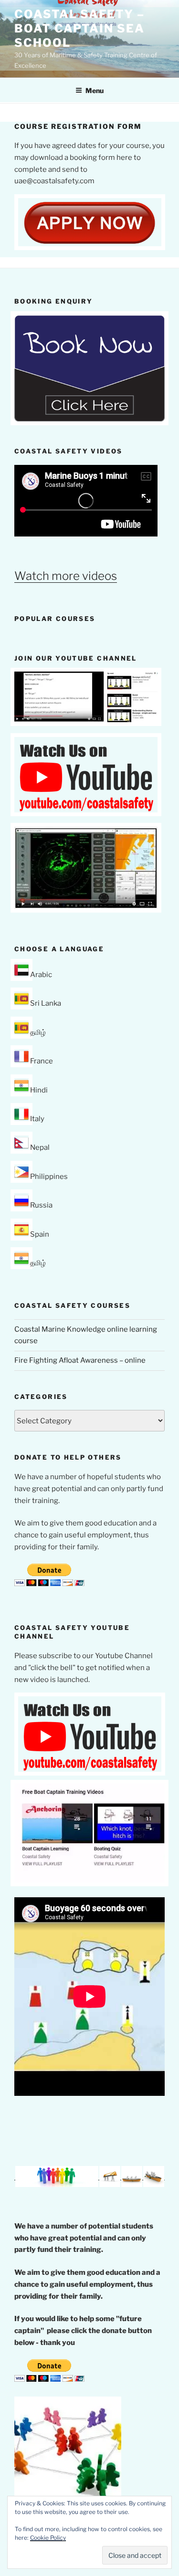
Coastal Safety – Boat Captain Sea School (79, 28)
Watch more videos (66, 576)
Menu (95, 90)
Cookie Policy (48, 2538)
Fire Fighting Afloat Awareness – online (80, 1360)
